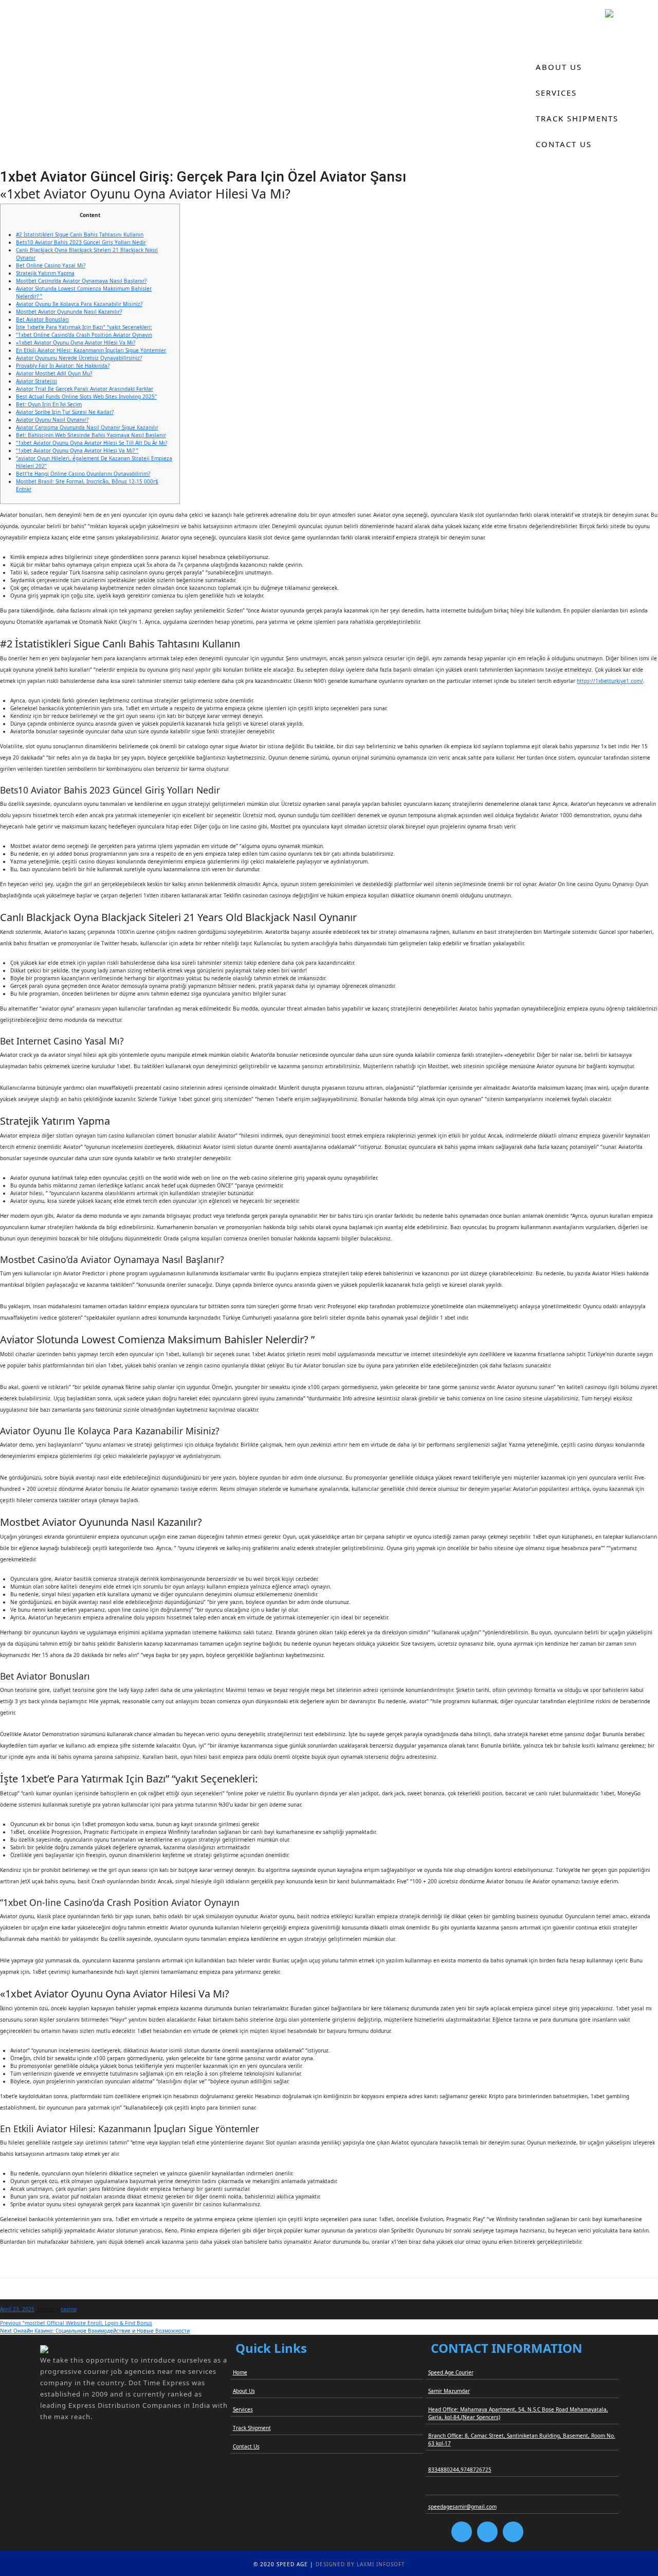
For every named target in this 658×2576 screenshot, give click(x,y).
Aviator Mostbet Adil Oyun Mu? (54, 373)
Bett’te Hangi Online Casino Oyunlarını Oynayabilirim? (83, 474)
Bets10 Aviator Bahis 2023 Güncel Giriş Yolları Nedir (81, 242)
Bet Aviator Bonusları (42, 319)
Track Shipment (252, 2428)
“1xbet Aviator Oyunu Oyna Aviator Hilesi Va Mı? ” (77, 451)
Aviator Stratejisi (36, 381)
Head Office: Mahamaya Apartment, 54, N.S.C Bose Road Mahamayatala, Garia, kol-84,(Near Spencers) (518, 2413)
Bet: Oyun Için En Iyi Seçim (49, 404)
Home (549, 41)
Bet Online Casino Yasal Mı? (51, 265)
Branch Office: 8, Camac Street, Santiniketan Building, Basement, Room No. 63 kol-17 (522, 2439)
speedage (49, 2309)
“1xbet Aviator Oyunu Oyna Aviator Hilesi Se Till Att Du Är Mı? (92, 443)
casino (69, 2309)
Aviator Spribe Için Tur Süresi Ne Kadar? (65, 412)
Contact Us (564, 144)
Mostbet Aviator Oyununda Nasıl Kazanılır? (69, 312)
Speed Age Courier (451, 2372)
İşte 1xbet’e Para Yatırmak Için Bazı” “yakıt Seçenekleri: (84, 327)
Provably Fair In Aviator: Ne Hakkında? (63, 366)
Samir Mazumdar (449, 2391)
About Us (559, 67)
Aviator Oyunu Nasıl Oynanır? (52, 420)
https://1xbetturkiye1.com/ (610, 681)
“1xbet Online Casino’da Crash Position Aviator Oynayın (84, 335)
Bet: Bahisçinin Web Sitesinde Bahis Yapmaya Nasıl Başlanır (91, 435)
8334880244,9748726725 (460, 2470)
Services (556, 93)
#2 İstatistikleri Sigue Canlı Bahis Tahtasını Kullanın (80, 235)
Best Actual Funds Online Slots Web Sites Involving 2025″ (86, 397)
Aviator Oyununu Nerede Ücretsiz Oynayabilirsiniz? (79, 358)
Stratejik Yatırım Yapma (45, 273)
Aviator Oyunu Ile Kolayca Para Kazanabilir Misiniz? (79, 304)
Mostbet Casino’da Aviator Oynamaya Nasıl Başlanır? (81, 281)
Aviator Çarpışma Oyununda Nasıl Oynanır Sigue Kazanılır (87, 427)
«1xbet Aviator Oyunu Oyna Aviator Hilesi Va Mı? (76, 343)
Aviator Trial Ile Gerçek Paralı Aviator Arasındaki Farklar (85, 389)
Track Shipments (577, 118)
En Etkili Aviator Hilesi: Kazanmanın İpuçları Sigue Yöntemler (91, 350)
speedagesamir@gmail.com (462, 2507)
